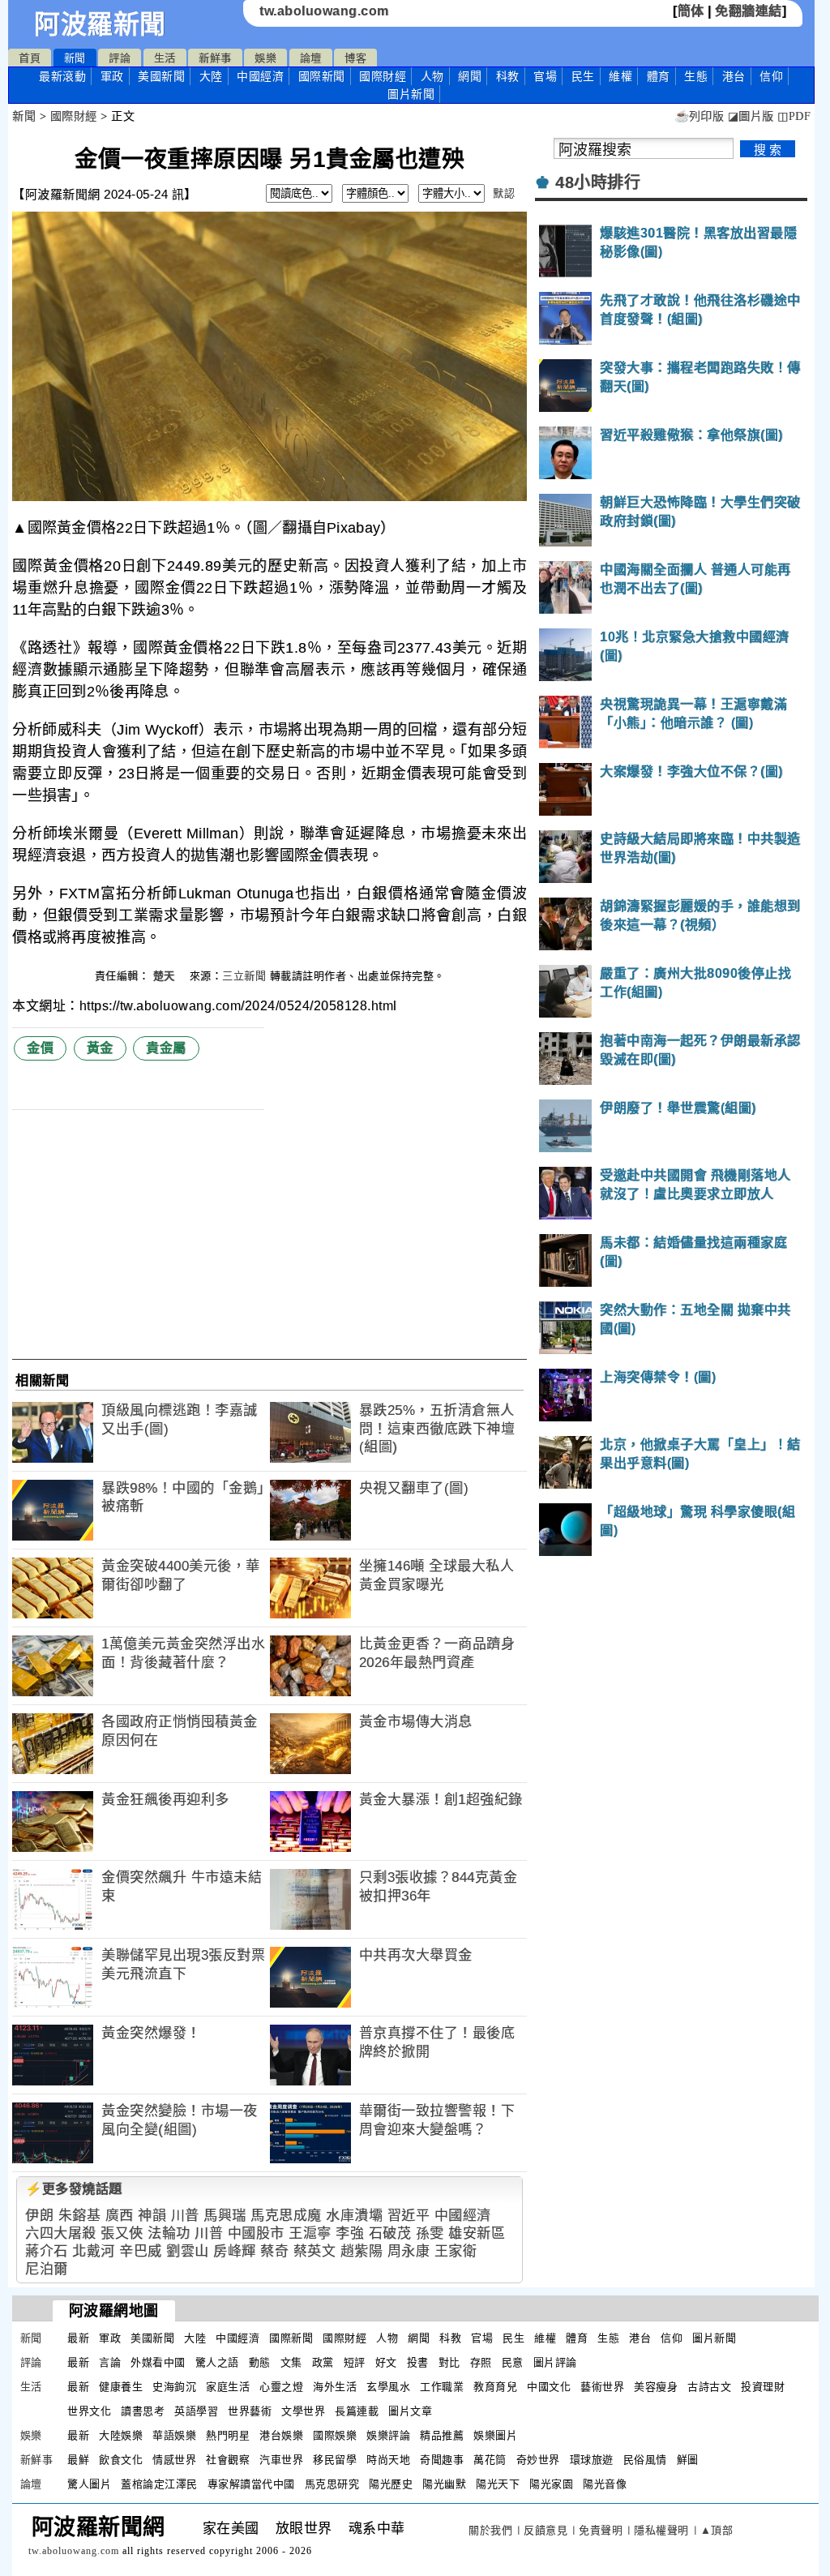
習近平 (409, 2216)
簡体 (691, 11)
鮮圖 (688, 2460)
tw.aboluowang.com (324, 11)
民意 (513, 2362)
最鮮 (78, 2460)
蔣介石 (47, 2251)
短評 (355, 2362)
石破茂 (390, 2233)
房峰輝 (235, 2251)
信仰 (771, 76)
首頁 (30, 58)
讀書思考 (143, 2411)
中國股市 (256, 2233)
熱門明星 (228, 2435)
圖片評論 (555, 2362)
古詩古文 (709, 2387)
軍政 (112, 76)
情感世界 (174, 2460)
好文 (386, 2362)
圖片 (411, 94)
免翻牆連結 (749, 11)
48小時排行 (598, 182)
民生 (583, 76)
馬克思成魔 (286, 2216)
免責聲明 (601, 2530)
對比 (449, 2362)
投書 (418, 2362)
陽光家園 (551, 2484)
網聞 (470, 76)
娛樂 (265, 58)
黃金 (100, 1048)
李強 (350, 2233)
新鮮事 (215, 58)
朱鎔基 (80, 2216)
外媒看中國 (158, 2362)
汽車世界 (281, 2460)
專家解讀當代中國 (251, 2484)
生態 (696, 76)
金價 (40, 1048)
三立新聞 (244, 976)
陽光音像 (605, 2484)
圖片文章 (410, 2411)
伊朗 (39, 2216)
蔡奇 (274, 2251)
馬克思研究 (332, 2484)
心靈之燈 (281, 2387)
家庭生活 (228, 2387)
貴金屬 (166, 1048)
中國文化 (549, 2387)
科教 (508, 76)
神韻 (152, 2216)
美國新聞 (161, 76)
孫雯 (430, 2233)
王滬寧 (310, 2233)
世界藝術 (250, 2411)
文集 (291, 2362)
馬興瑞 (225, 2216)
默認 (504, 193)
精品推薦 (442, 2435)
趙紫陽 (362, 2251)
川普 (185, 2216)
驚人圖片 (89, 2484)
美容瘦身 (656, 2387)
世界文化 (89, 2411)
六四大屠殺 (61, 2233)
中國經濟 (260, 76)
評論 (120, 58)
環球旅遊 (592, 2460)
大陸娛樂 (121, 2435)
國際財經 (383, 76)
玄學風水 (388, 2387)
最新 (62, 76)
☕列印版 (699, 116)
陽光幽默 (444, 2484)
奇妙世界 (538, 2460)
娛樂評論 (388, 2435)
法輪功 (169, 2233)
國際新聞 (322, 76)
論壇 (311, 58)
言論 (110, 2362)
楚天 (166, 976)
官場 (545, 76)
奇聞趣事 (442, 2460)
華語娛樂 (174, 2435)
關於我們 (490, 2530)
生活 (165, 58)
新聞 (75, 58)
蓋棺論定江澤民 (159, 2484)
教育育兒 (495, 2387)
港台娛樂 (281, 2435)
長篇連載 (357, 2411)
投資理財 (763, 2387)
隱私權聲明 (661, 2530)
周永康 (409, 2251)
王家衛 (456, 2251)
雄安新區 (477, 2233)
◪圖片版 (751, 116)
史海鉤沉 (174, 2387)
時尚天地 (388, 2460)
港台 (734, 76)
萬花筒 (490, 2460)
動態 (260, 2362)
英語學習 (196, 2411)
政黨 (323, 2362)
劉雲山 (188, 2251)
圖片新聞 (714, 2338)
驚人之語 (217, 2362)
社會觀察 (228, 2460)
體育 (659, 76)
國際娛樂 (335, 2435)
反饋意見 (545, 2530)
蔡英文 (315, 2251)
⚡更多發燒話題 (74, 2189)
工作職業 (442, 2387)
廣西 (120, 2216)
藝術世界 (602, 2387)
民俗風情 (645, 2460)
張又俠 (122, 2233)
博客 (355, 58)
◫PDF (794, 116)
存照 (481, 2362)
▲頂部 (717, 2530)
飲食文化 (121, 2460)
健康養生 (121, 2387)
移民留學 (335, 2460)
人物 (432, 76)
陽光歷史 (391, 2484)
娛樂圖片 (495, 2435)
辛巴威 (141, 2251)
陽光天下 (498, 2484)
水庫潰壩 (354, 2216)
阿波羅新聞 (100, 24)
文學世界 (303, 2411)
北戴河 (94, 2251)
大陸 (211, 76)
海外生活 (335, 2387)
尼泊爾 (47, 2269)
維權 (620, 76)
